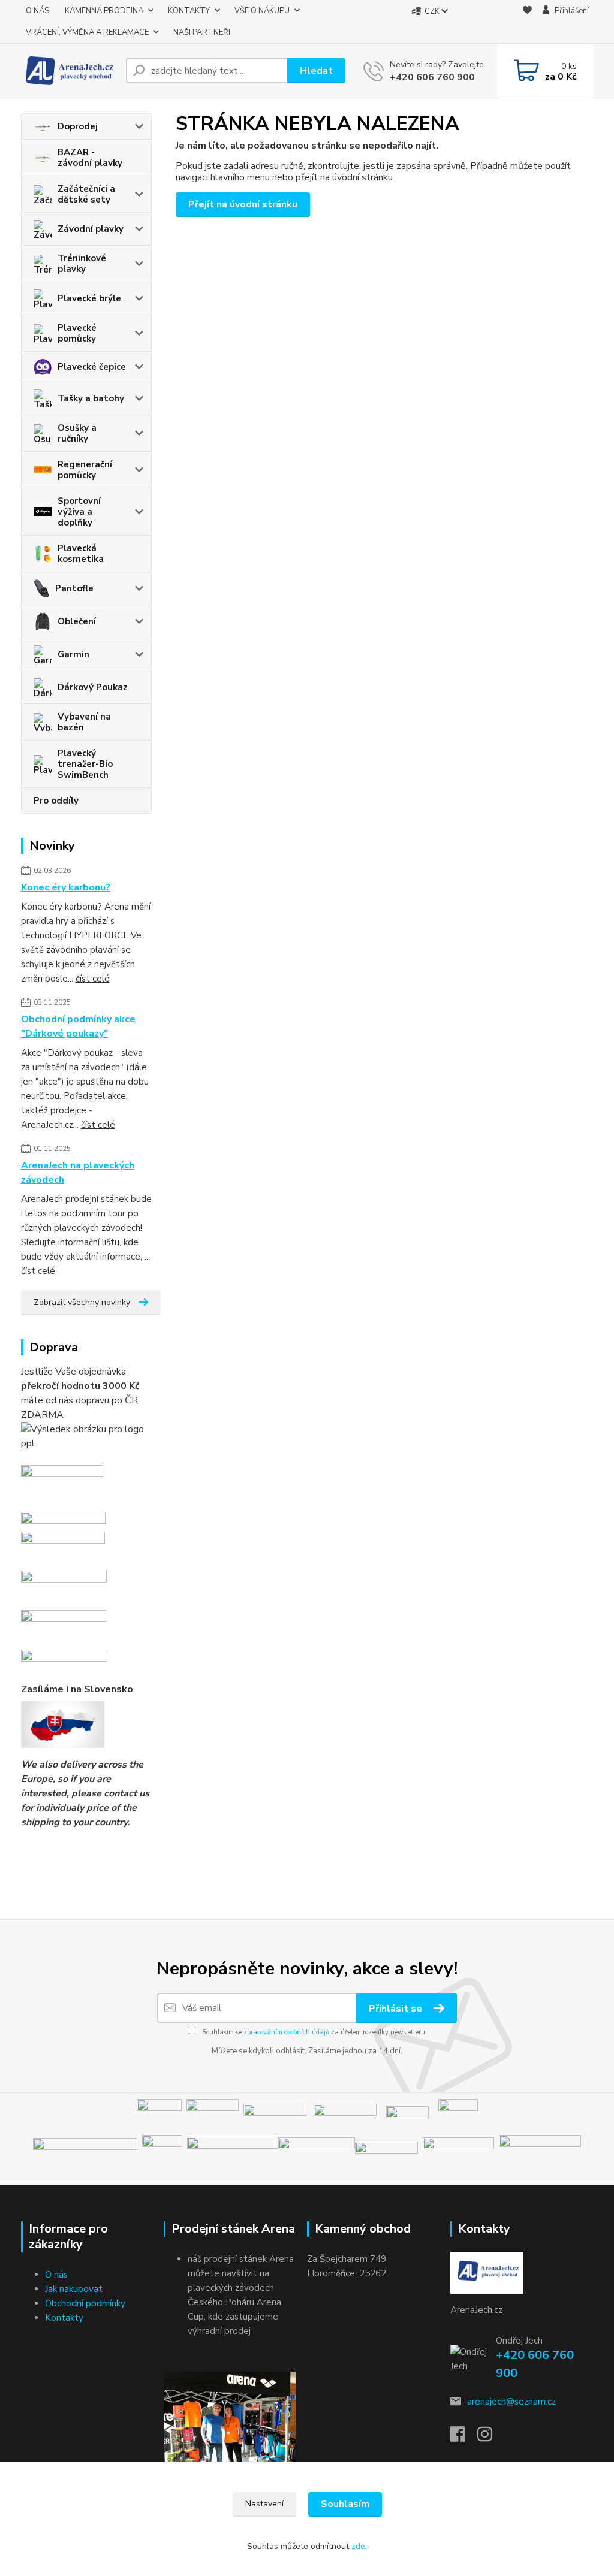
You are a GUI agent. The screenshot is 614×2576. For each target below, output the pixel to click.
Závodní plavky (91, 229)
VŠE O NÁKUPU (262, 11)
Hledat (316, 71)
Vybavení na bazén (84, 722)
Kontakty (64, 2318)
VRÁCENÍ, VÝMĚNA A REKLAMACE (87, 32)
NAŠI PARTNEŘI (202, 32)
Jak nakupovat (74, 2289)
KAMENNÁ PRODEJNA (104, 11)
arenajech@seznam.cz (511, 2402)
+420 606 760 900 (432, 77)
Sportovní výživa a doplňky (79, 512)
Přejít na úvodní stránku (243, 204)
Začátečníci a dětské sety (86, 194)
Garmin (73, 654)
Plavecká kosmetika (81, 554)
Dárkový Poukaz (93, 687)
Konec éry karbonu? (66, 887)
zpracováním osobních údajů (286, 2032)
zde (358, 2546)
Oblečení (77, 621)
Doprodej (78, 126)
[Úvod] (69, 71)
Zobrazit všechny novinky (82, 1302)
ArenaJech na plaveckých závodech (78, 1173)
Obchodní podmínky (85, 2303)
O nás (56, 2275)
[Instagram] (491, 2438)
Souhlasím (345, 2504)
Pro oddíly (56, 801)
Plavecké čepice (92, 367)
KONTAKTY (189, 11)
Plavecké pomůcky (77, 333)
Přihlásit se (397, 2009)
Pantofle (74, 588)
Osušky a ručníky (77, 433)
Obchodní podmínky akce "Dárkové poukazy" (78, 1026)
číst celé (93, 979)
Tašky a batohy (91, 398)
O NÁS (37, 11)
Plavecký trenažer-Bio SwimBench (85, 764)
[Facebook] (464, 2438)
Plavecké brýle (89, 298)
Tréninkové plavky (82, 264)
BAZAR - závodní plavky (90, 158)
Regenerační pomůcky (85, 470)
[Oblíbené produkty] (527, 22)
